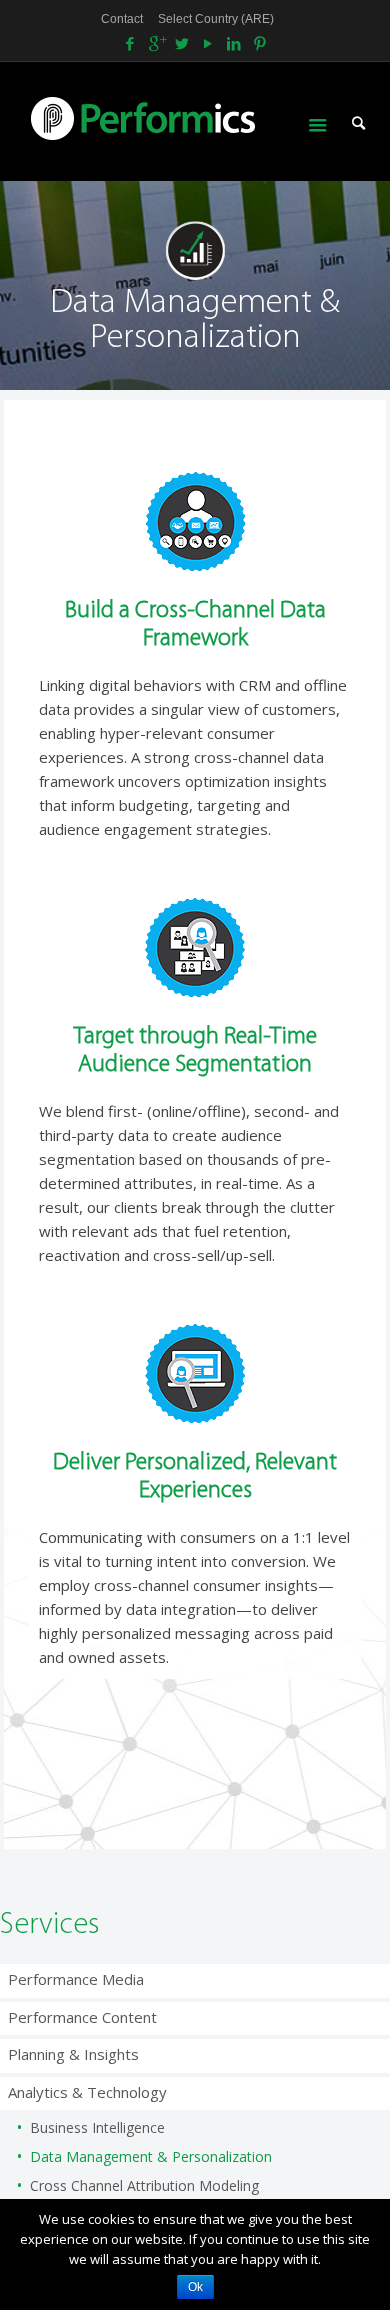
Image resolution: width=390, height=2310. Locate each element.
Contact (122, 19)
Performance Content (82, 2017)
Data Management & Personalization (151, 2156)
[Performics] (177, 117)
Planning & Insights (73, 2054)
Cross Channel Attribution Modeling (144, 2185)
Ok (195, 2287)
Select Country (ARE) (216, 19)
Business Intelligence (97, 2127)
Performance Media (76, 1979)
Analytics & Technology (87, 2092)
